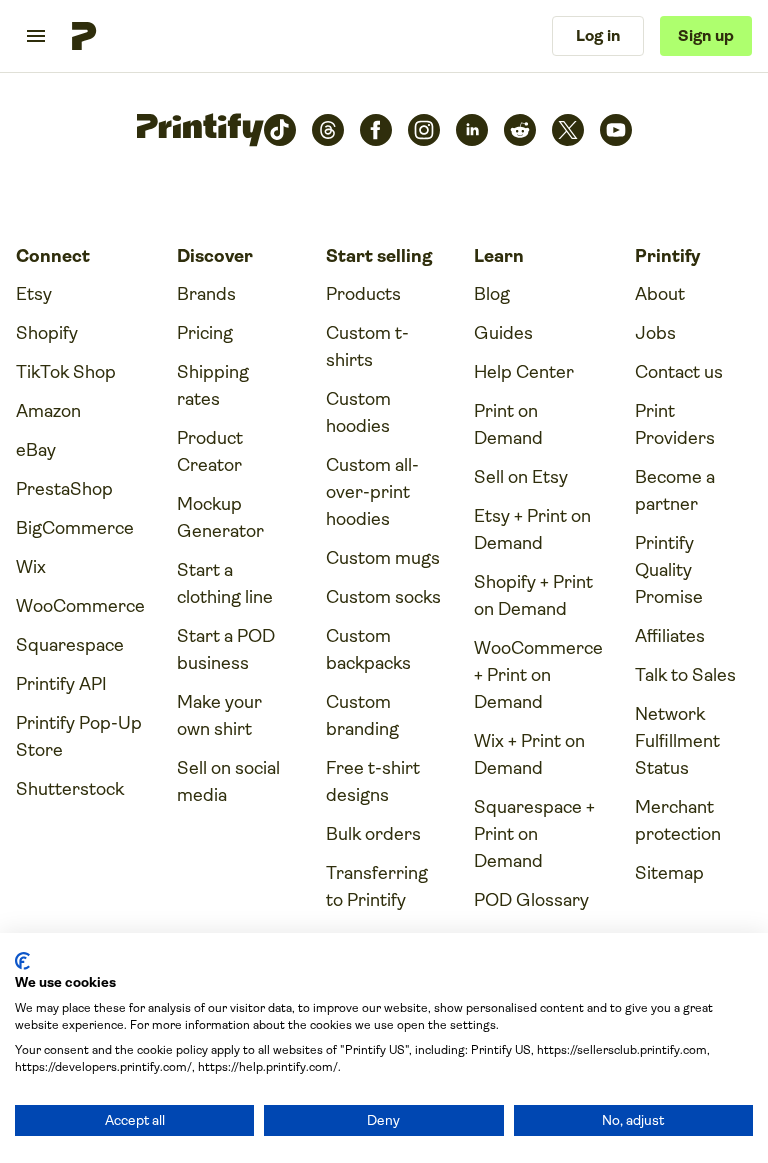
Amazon (48, 411)
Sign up (706, 35)
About (660, 294)
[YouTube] (616, 130)
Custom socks (383, 597)
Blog (492, 294)
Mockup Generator (220, 517)
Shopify (47, 333)
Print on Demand (508, 424)
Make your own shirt (219, 715)
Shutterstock (70, 789)
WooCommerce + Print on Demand (538, 675)
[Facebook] (376, 130)
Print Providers (675, 424)
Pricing (205, 333)
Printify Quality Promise (669, 570)
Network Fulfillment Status (677, 741)
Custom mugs (383, 558)
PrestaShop (64, 489)
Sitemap (669, 873)
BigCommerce (75, 528)
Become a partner (675, 490)
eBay (36, 450)
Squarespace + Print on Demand (534, 834)
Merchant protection (678, 820)
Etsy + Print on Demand (532, 529)
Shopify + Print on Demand (533, 595)
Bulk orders (373, 834)
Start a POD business (226, 649)
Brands (206, 294)
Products (363, 294)
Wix (31, 567)
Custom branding (362, 715)
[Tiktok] (280, 130)
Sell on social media (228, 781)
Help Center (524, 372)
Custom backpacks (368, 649)
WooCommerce (80, 606)
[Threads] (328, 130)
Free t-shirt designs (373, 781)
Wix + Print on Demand (529, 754)
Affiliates (670, 636)
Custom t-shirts (367, 346)
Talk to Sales (685, 675)
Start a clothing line (225, 583)
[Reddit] (520, 130)
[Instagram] (424, 130)
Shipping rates (213, 385)
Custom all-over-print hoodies (372, 492)
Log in (598, 35)
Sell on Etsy (521, 477)
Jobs (655, 333)
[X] (568, 130)
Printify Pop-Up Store (79, 736)
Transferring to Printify (377, 886)
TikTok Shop (66, 372)
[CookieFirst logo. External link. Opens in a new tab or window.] (22, 961)
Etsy (34, 294)
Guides (503, 333)
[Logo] (84, 36)
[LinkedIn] (472, 130)
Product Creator (210, 451)
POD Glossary (531, 900)
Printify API (61, 684)
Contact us (679, 372)
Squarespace (70, 645)
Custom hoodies (358, 412)
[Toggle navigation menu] (36, 36)
